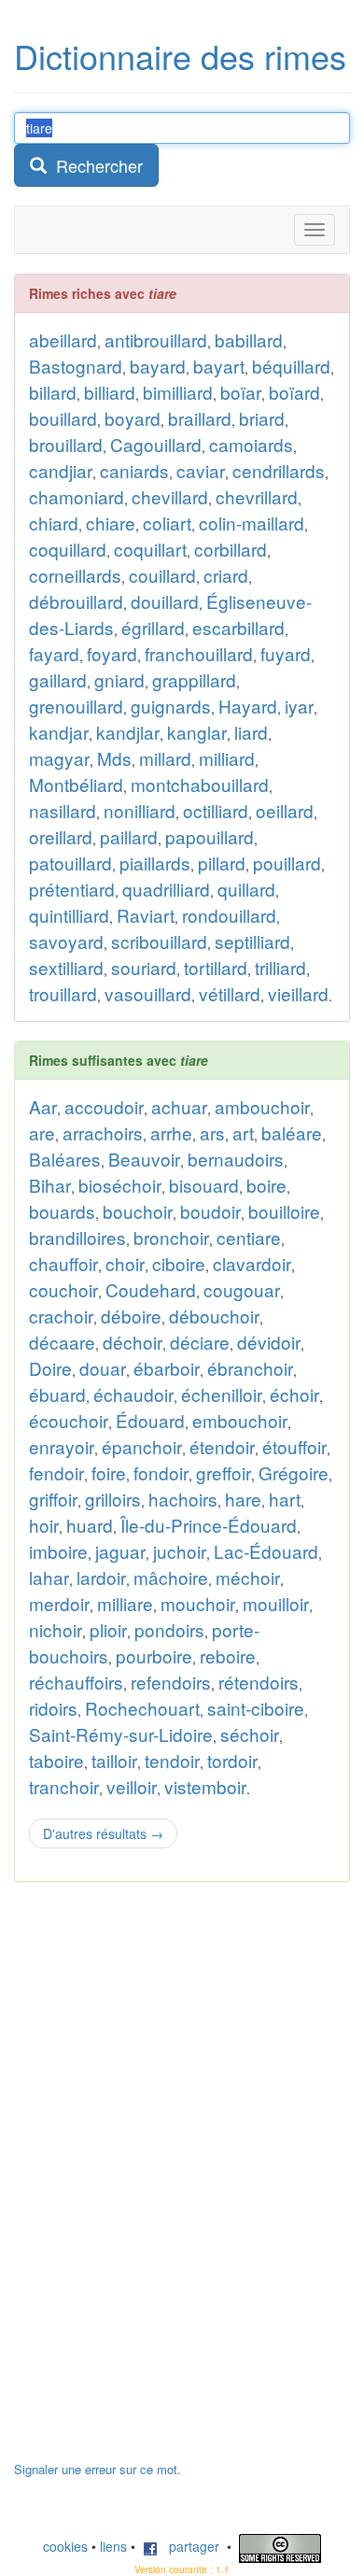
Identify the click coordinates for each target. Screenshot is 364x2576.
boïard (294, 392)
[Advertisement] (154, 2181)
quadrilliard (166, 889)
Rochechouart (142, 1708)
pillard (222, 863)
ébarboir (167, 1368)
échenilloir (222, 1394)
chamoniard (77, 496)
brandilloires (77, 1237)
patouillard (70, 863)
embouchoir (240, 1420)
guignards (171, 706)
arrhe (171, 1132)
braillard (200, 418)
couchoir (63, 1289)
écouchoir (69, 1420)
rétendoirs (259, 1682)
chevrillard (257, 496)
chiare (111, 523)
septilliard (252, 941)
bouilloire (284, 1211)
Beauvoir (144, 1159)
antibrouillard (156, 340)
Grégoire (294, 1472)
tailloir (114, 1760)
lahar (49, 1577)
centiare (249, 1237)
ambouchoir (262, 1106)
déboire (131, 1316)
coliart (167, 523)
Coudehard (151, 1289)
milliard (227, 758)
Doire (50, 1368)
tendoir (172, 1760)
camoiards (251, 444)
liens (113, 2546)
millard (165, 758)
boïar (241, 392)
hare (243, 1499)
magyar (59, 758)
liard (251, 732)
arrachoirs (103, 1132)
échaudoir (133, 1394)
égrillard (153, 627)
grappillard (194, 679)
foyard (112, 653)
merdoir (59, 1603)
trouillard (63, 993)
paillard (129, 836)
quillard (246, 889)
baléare (292, 1132)
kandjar (59, 732)
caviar (201, 470)
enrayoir (62, 1446)
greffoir (224, 1472)
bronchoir (171, 1237)
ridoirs (53, 1708)
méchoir (248, 1577)
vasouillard (148, 993)
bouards (62, 1211)
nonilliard (140, 810)
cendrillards (279, 470)
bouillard (63, 418)
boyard (133, 418)
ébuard (57, 1394)
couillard (162, 575)
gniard (119, 679)
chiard (54, 523)
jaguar (120, 1551)
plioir (108, 1629)
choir (125, 1263)
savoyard (66, 941)
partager (189, 2546)
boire (266, 1185)
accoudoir (104, 1106)
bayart (219, 366)
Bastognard (76, 366)
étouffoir (294, 1446)
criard (226, 575)
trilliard (280, 967)
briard (262, 418)
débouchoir (214, 1316)
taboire (56, 1760)
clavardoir (252, 1263)
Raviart (146, 915)
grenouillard (76, 706)
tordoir (232, 1760)
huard (90, 1525)
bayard (158, 366)
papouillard (210, 836)
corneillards (75, 575)
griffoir (53, 1499)
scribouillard (159, 941)
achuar (179, 1106)
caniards (134, 470)
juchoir (180, 1551)
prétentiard (72, 889)
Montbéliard (76, 784)
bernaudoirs (236, 1159)
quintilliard (69, 915)
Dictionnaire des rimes (180, 56)
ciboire (179, 1263)
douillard (165, 601)
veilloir (132, 1786)
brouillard (66, 444)
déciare (200, 1342)
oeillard (285, 810)
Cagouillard (156, 444)
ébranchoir (250, 1368)
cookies (65, 2546)
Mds (114, 758)
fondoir (161, 1472)
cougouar (242, 1289)
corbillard (231, 549)
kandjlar (128, 732)
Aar (43, 1106)
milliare (125, 1603)
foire (109, 1472)
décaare (62, 1342)
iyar (299, 706)
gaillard (58, 679)
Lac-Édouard (266, 1551)
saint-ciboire (256, 1708)
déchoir (133, 1342)
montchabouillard (200, 784)
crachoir (61, 1316)
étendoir (222, 1446)
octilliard (216, 810)
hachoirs (183, 1499)
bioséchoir (120, 1185)
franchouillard (199, 653)
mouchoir (198, 1603)
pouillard (287, 863)
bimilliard (178, 392)
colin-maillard (252, 523)
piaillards (155, 863)
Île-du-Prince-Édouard (209, 1525)
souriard (144, 967)
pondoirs (169, 1629)
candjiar (61, 470)
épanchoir (142, 1446)
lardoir (101, 1577)
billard (53, 392)
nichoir (56, 1629)
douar (103, 1368)
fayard (54, 653)
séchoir (250, 1734)
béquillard (291, 366)
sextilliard (66, 967)
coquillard (68, 549)
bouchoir (138, 1211)
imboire (58, 1551)
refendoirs (171, 1682)
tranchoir (64, 1786)
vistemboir (205, 1786)
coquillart (150, 549)
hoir (44, 1525)
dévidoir (269, 1342)
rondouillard (229, 915)
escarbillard (238, 627)
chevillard (170, 496)
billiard (110, 392)
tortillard (216, 967)
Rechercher (95, 165)
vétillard (230, 993)
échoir (294, 1394)
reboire (228, 1656)
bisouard (204, 1185)
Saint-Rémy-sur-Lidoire (121, 1734)
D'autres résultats (103, 1833)
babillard (249, 340)
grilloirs (113, 1499)
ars (212, 1132)
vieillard (298, 993)
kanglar (197, 732)
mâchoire (171, 1577)
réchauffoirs (76, 1682)
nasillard (63, 810)
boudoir (210, 1211)
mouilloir (276, 1603)
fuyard (286, 653)
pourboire (154, 1656)
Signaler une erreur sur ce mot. (98, 2469)
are (42, 1132)
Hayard (248, 706)
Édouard (150, 1420)
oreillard (61, 836)
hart (285, 1499)
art (243, 1132)
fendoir (56, 1472)
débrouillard (76, 601)
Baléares (65, 1159)
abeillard (63, 340)
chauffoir (63, 1263)
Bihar (50, 1185)
